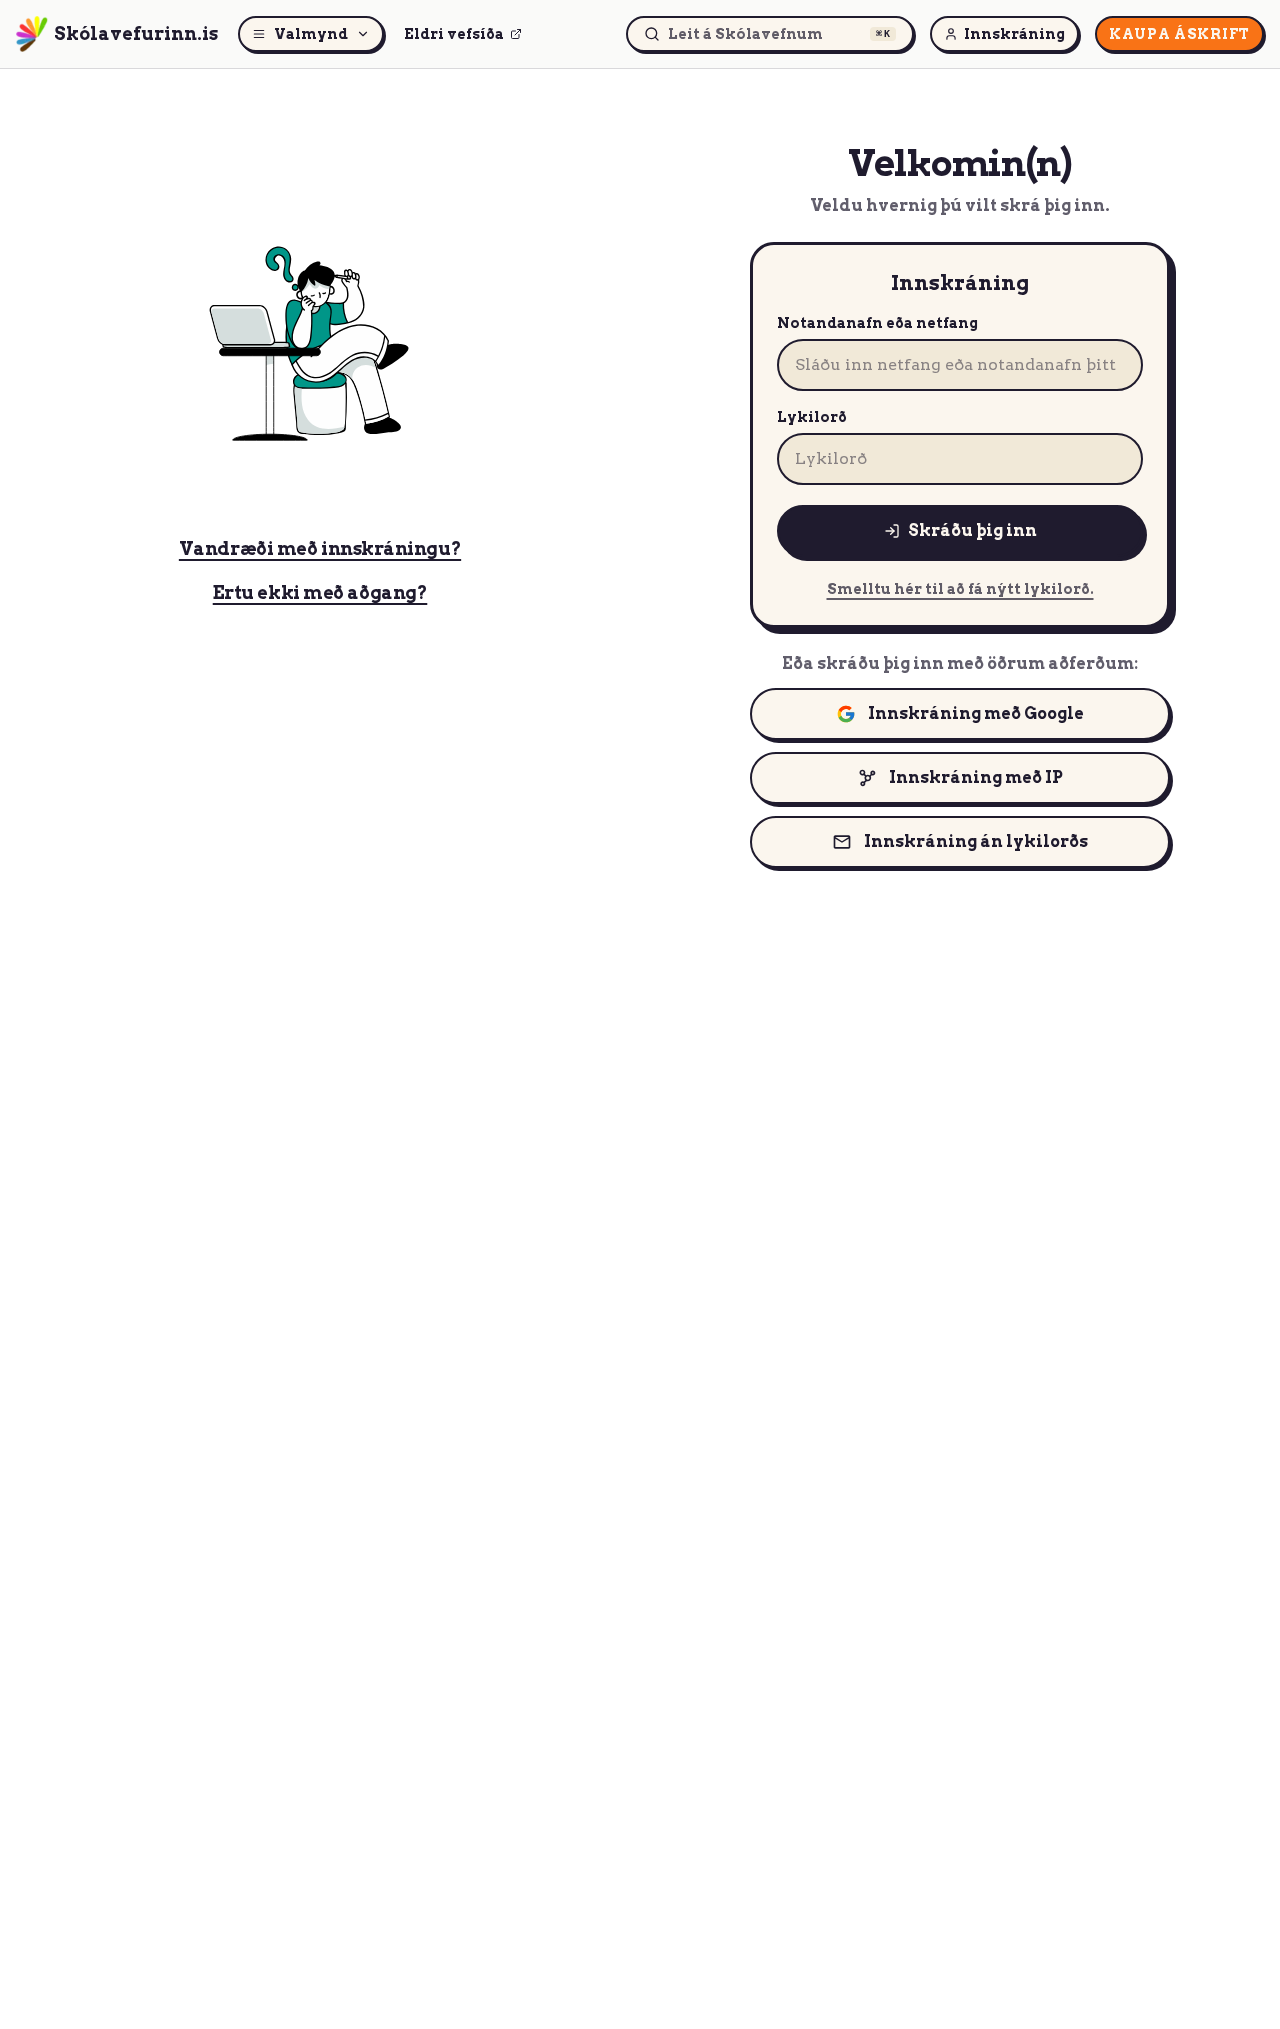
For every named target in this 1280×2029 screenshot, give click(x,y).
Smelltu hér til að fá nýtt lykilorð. (960, 589)
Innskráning (1014, 34)
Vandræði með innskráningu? (320, 548)
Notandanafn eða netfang (877, 323)
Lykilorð (812, 417)
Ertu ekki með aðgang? (320, 592)
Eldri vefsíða (454, 34)
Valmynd (311, 34)
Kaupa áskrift (1179, 34)
